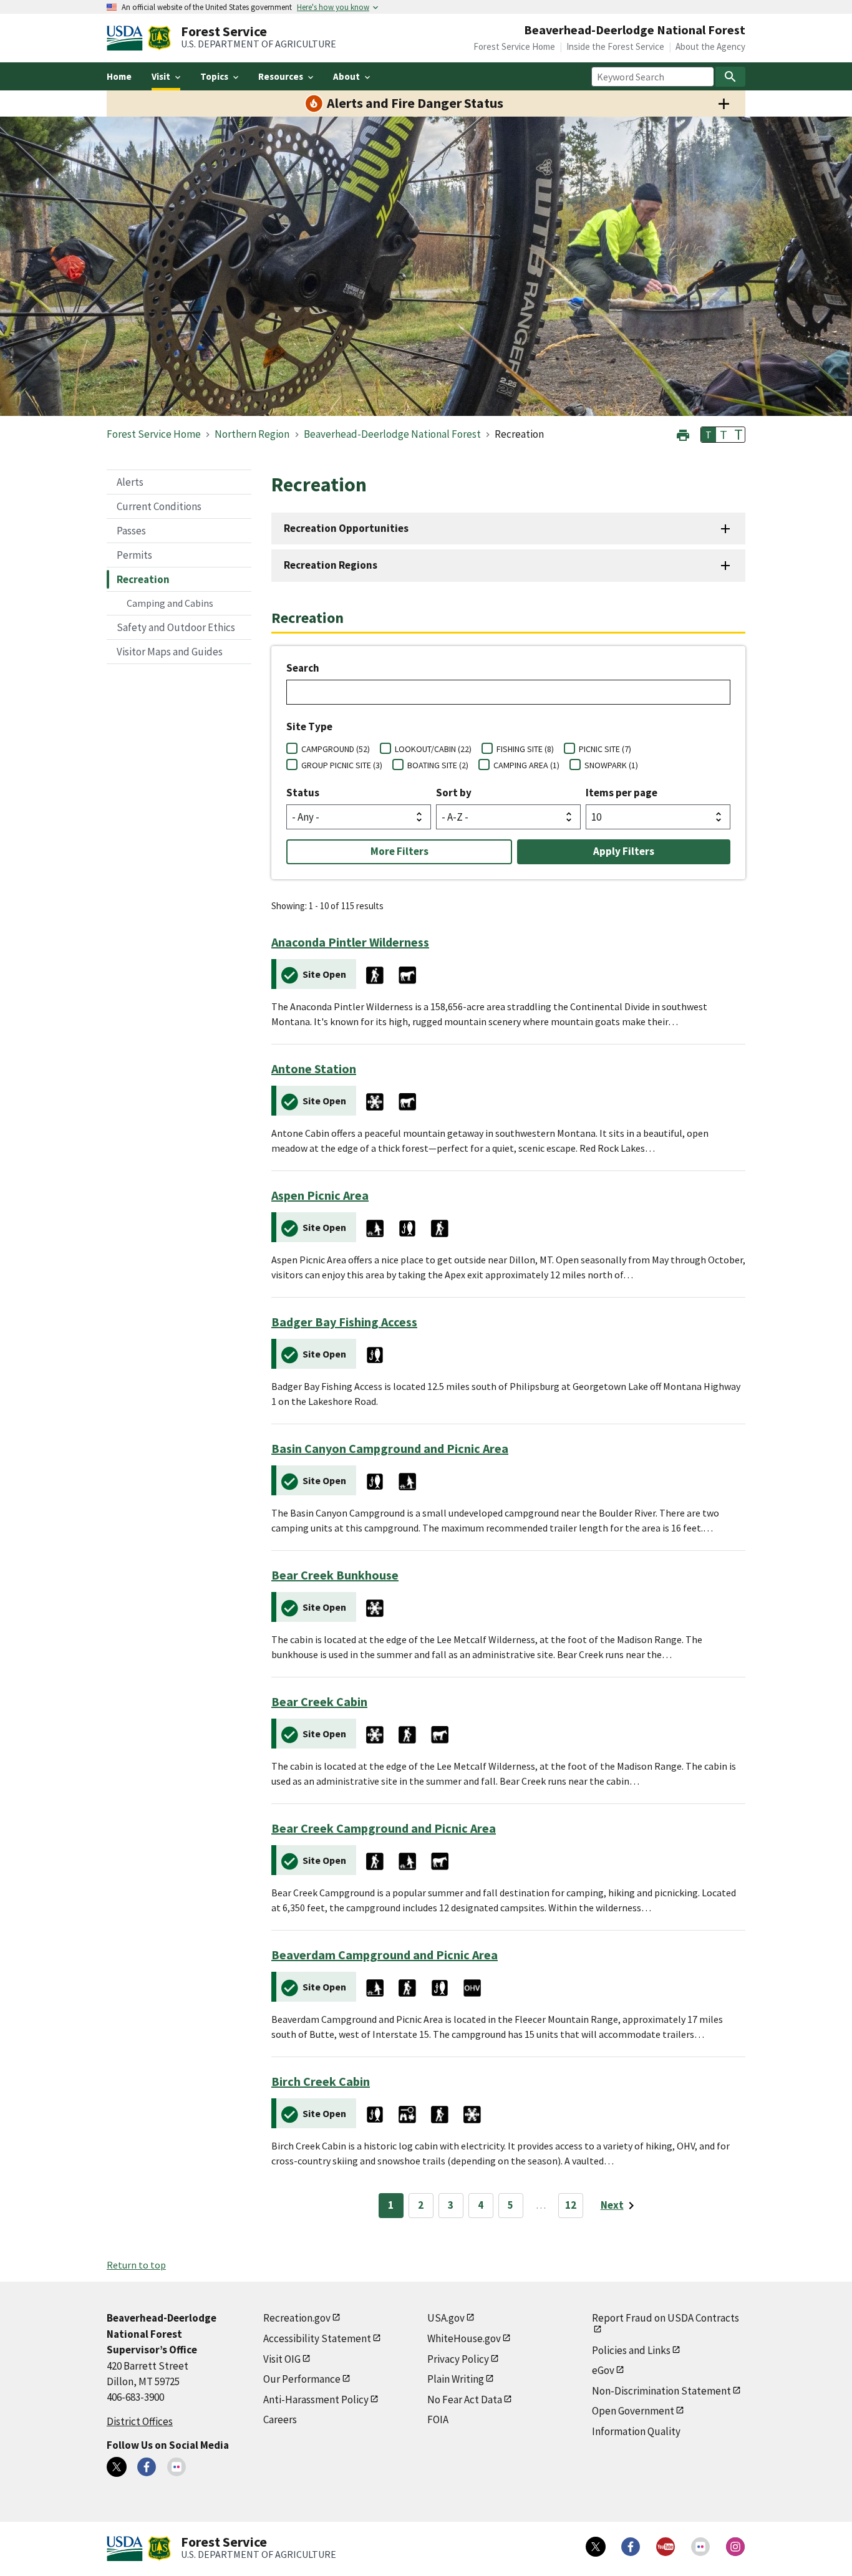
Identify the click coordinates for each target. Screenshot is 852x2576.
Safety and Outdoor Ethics (176, 627)
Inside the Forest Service (615, 46)
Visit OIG (282, 2359)
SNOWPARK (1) (611, 765)
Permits (134, 555)
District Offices (140, 2421)
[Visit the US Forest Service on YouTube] (666, 2547)
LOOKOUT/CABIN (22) (433, 749)
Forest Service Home (514, 46)
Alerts (130, 482)
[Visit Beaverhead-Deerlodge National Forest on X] (117, 2467)
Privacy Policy (458, 2359)
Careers (280, 2419)
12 (571, 2205)
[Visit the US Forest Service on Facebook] (631, 2547)
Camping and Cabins (170, 603)
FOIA (438, 2419)
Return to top (136, 2265)
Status (303, 793)
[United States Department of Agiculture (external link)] (127, 38)
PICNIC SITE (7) (605, 749)
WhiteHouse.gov (464, 2338)
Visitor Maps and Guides (170, 652)
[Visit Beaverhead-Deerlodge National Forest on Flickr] (177, 2467)
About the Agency (710, 46)
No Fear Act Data (465, 2400)
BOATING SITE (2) (438, 765)
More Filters (399, 851)
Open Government (633, 2411)
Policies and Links (631, 2350)
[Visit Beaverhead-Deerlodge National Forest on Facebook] (147, 2467)
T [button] (709, 435)
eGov (603, 2370)
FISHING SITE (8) (525, 749)
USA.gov (446, 2318)
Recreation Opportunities (346, 528)
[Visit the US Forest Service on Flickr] (700, 2547)
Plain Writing (456, 2379)
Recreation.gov (297, 2318)
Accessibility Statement (317, 2338)
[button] (683, 434)
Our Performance (302, 2379)
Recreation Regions (331, 565)
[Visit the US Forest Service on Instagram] (735, 2547)
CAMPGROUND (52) (336, 749)
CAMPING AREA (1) (526, 765)
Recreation (143, 579)
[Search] (730, 77)
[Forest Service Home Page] (159, 38)
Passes (131, 531)
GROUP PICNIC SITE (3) (342, 765)
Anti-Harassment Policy (316, 2400)
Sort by (454, 793)
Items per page (622, 793)
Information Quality (636, 2431)
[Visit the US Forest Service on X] (596, 2547)
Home (119, 76)
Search (303, 668)
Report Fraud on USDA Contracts (666, 2318)
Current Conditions (159, 506)
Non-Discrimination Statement (661, 2391)
